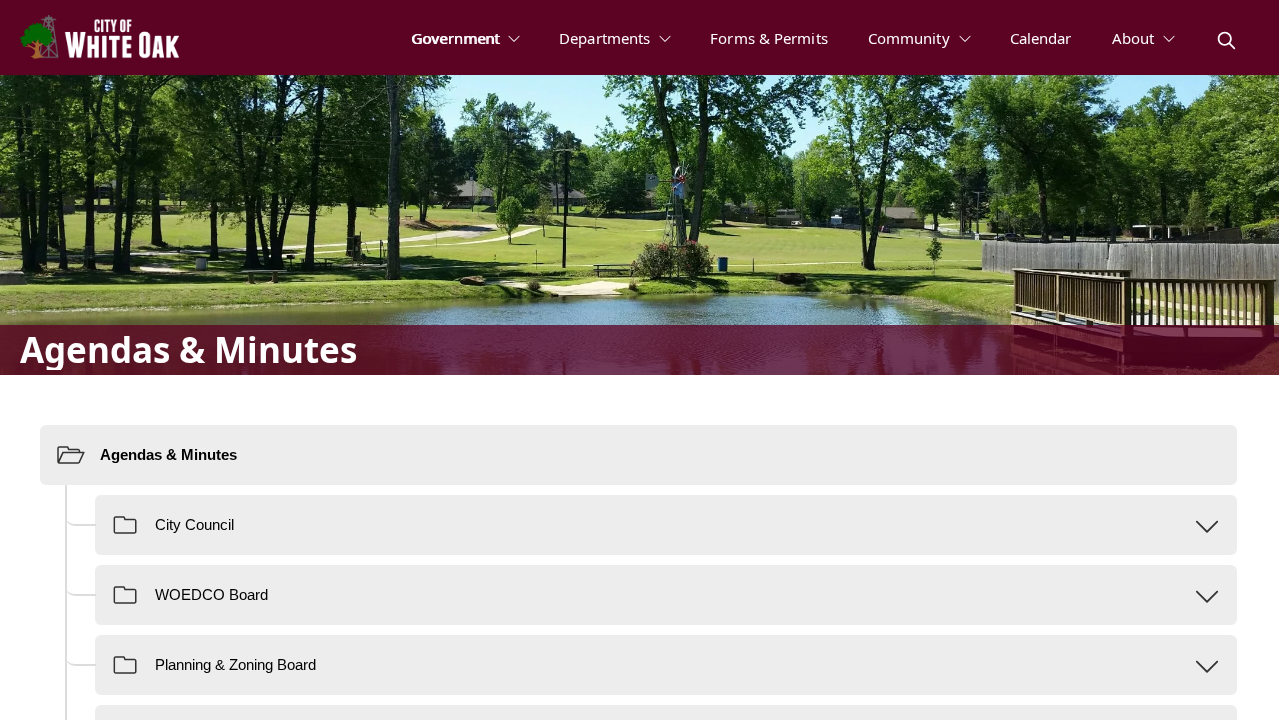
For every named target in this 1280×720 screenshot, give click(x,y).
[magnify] (1226, 40)
